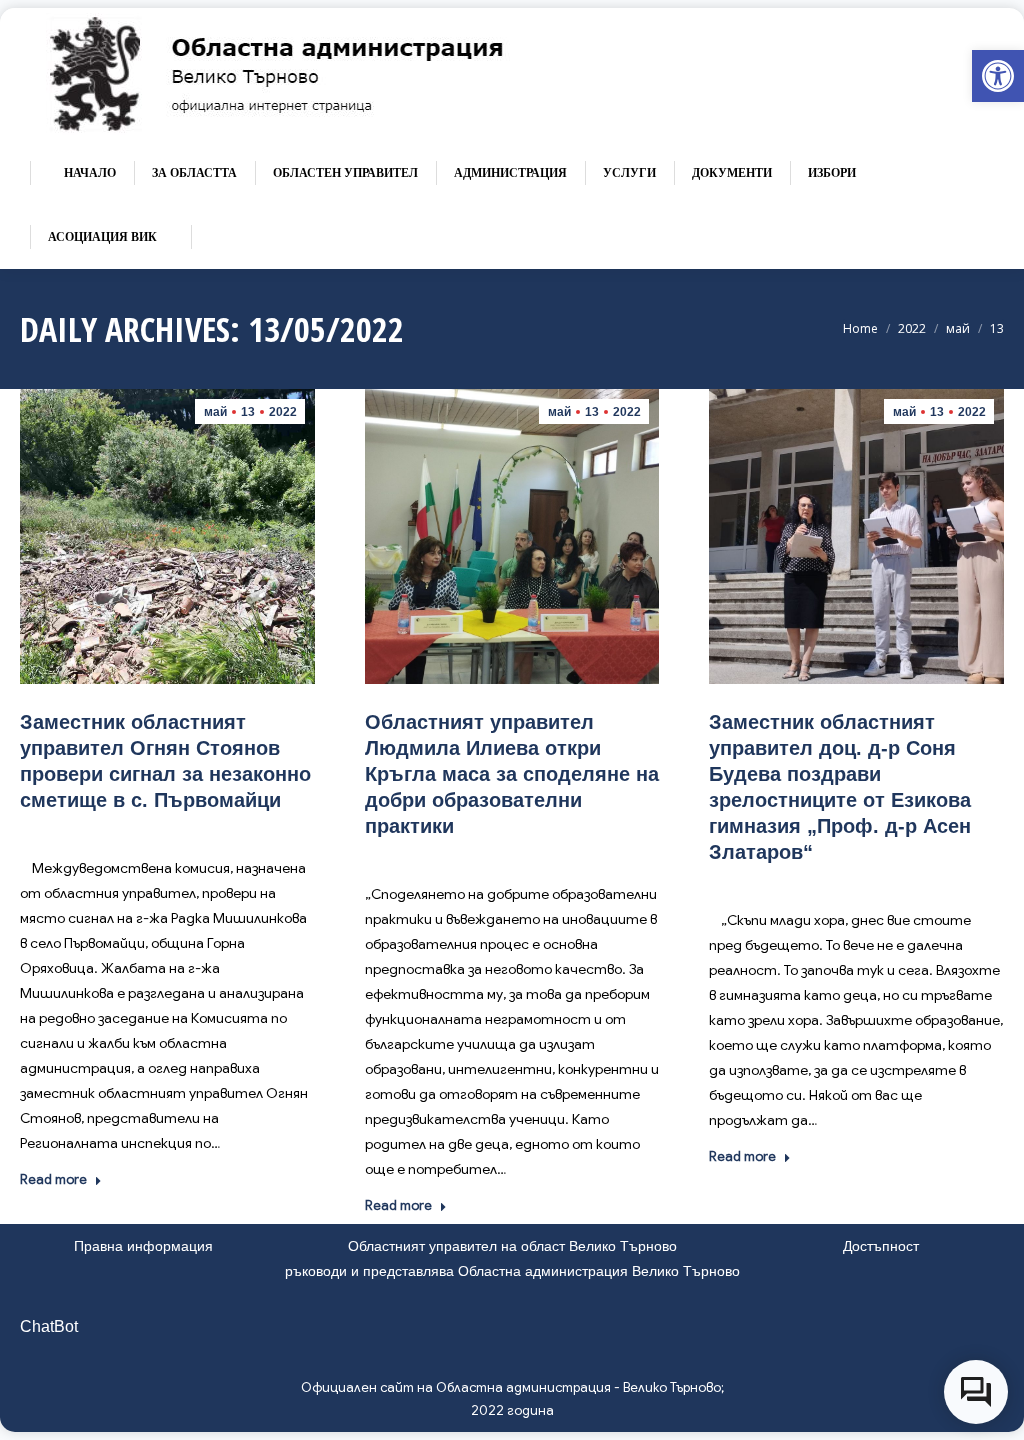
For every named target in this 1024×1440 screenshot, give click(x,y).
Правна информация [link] (143, 1246)
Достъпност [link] (881, 1246)
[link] (998, 76)
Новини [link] (190, 829)
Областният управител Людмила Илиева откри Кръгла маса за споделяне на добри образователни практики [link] (512, 774)
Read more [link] (53, 1179)
